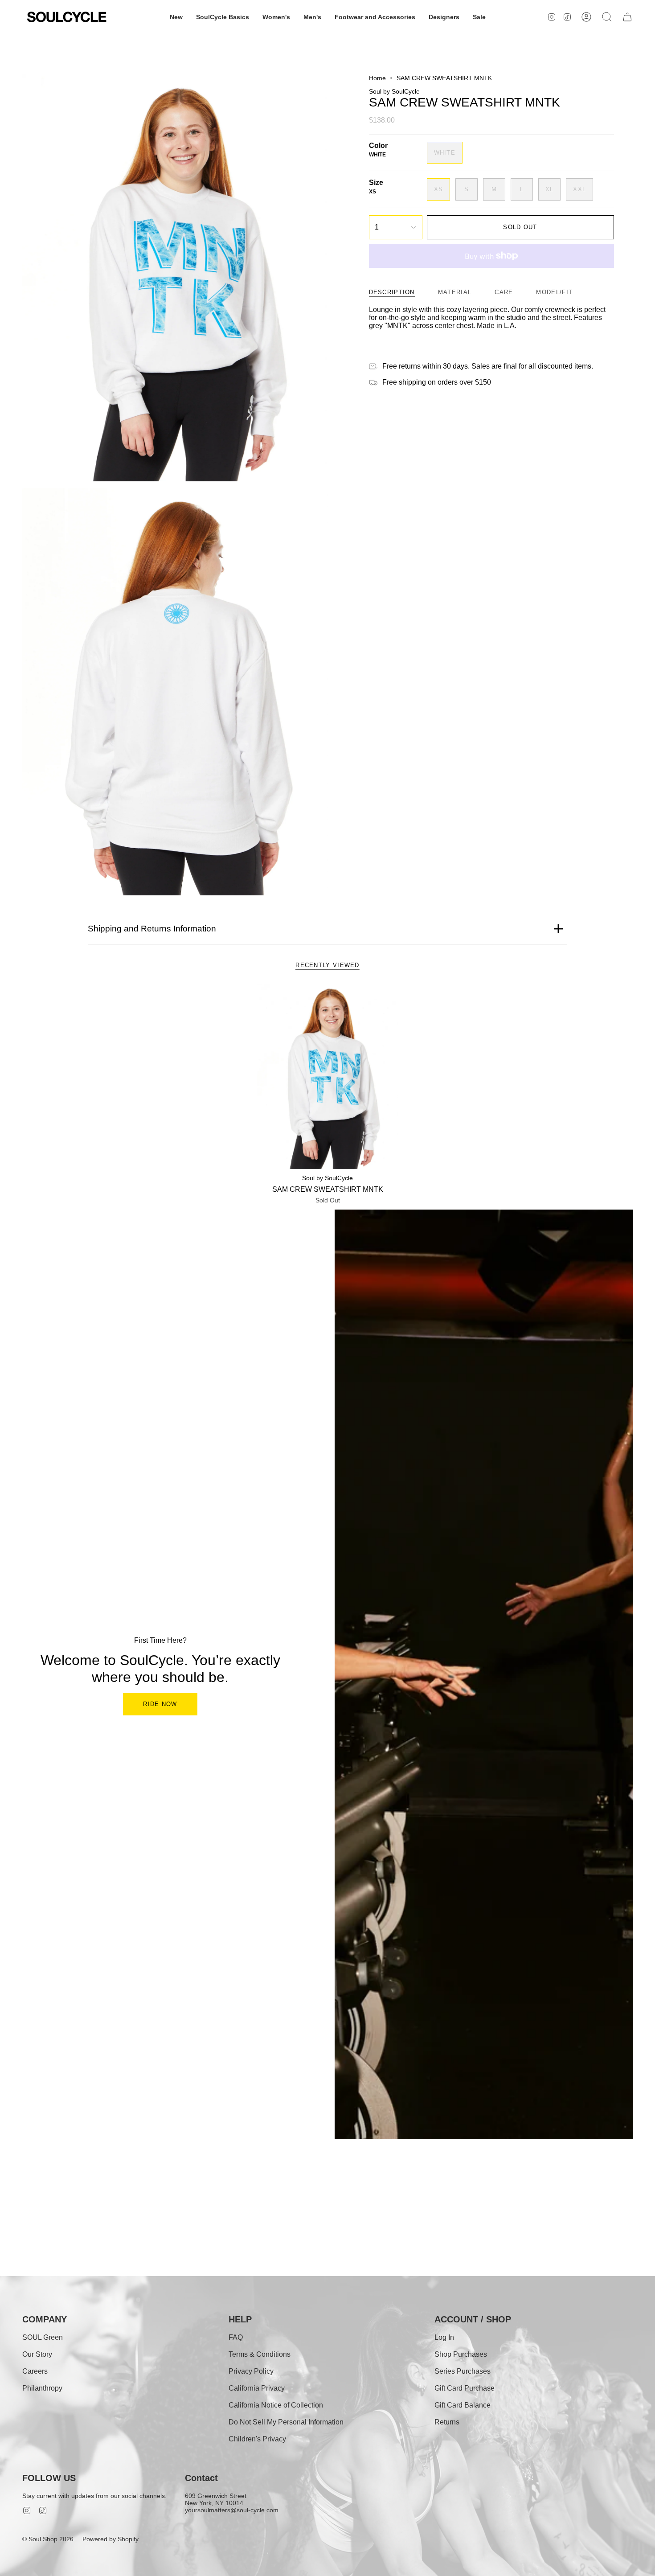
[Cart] (627, 17)
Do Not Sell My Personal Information (286, 2422)
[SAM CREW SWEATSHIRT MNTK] (328, 1077)
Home (377, 78)
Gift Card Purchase (465, 2388)
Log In (444, 2337)
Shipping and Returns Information (152, 929)
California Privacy (257, 2388)
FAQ (236, 2337)
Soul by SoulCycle (394, 91)
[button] (176, 17)
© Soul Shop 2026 (48, 2539)
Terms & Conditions (260, 2354)
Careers (35, 2371)
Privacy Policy (251, 2371)
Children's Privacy (257, 2439)
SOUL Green (43, 2337)
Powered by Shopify (111, 2539)
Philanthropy (42, 2388)
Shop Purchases (461, 2354)
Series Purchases (463, 2371)
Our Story (37, 2354)
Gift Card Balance (463, 2405)
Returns (447, 2422)
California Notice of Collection (276, 2405)
